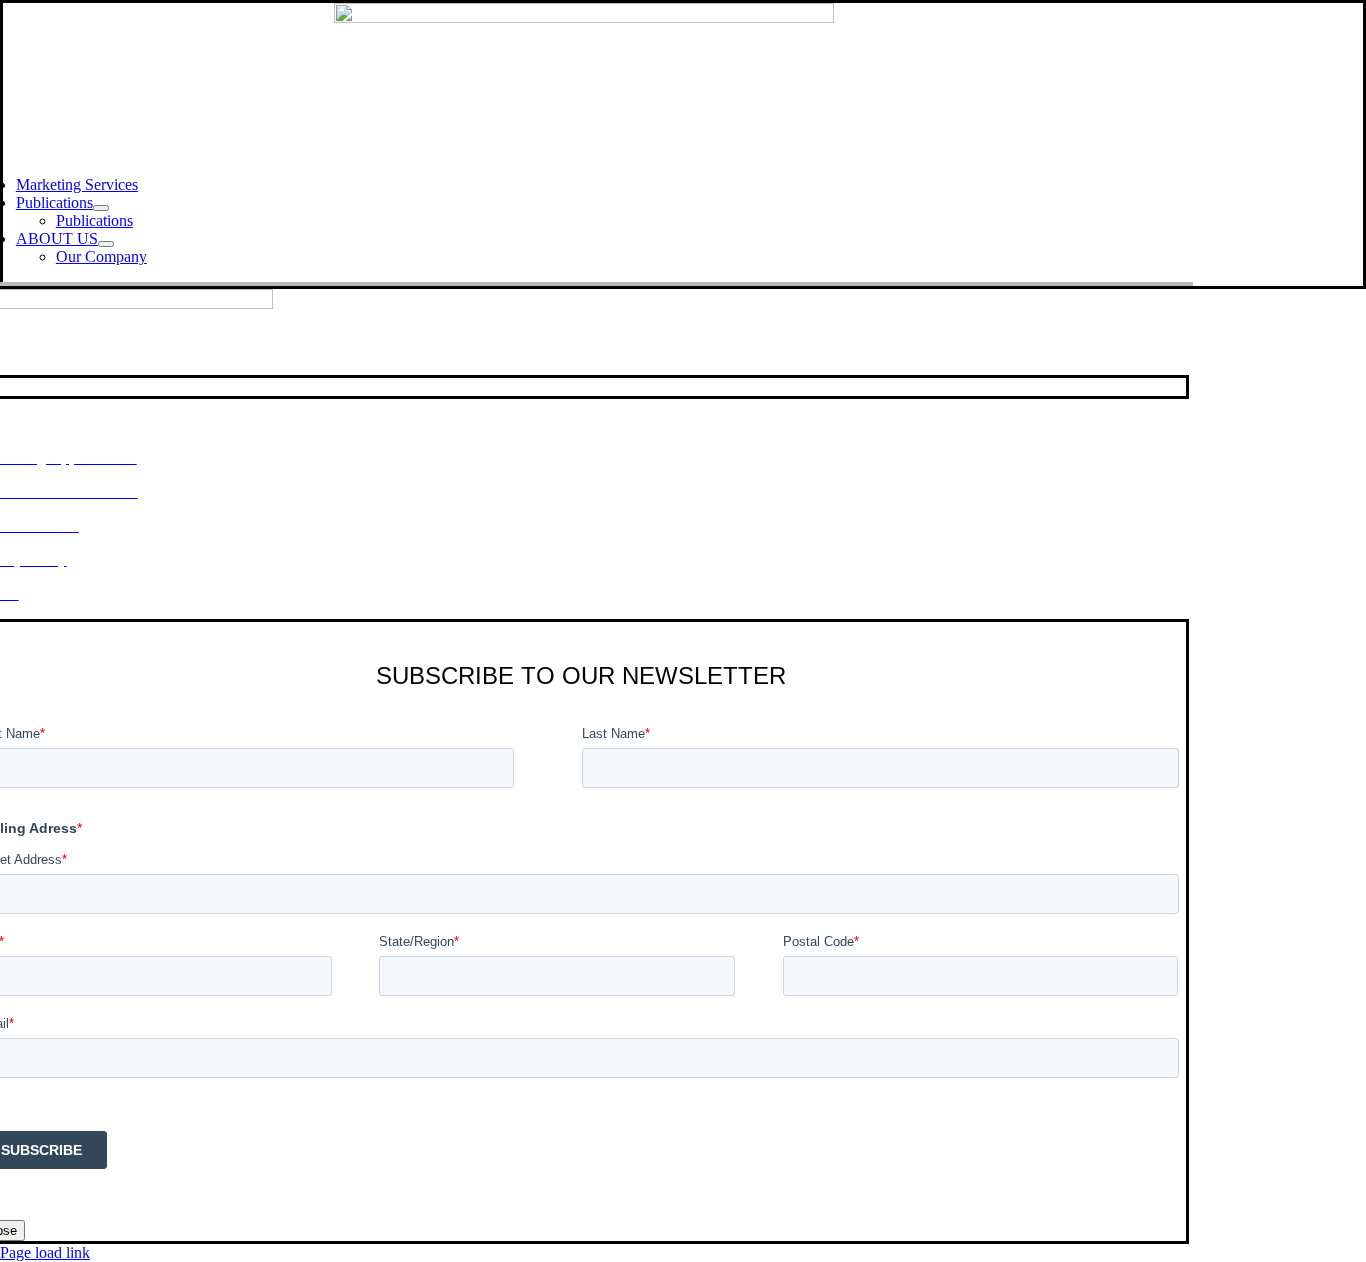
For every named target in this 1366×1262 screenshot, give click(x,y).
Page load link (45, 1252)
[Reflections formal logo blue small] (584, 17)
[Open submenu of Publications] (101, 208)
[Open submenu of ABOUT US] (106, 244)
